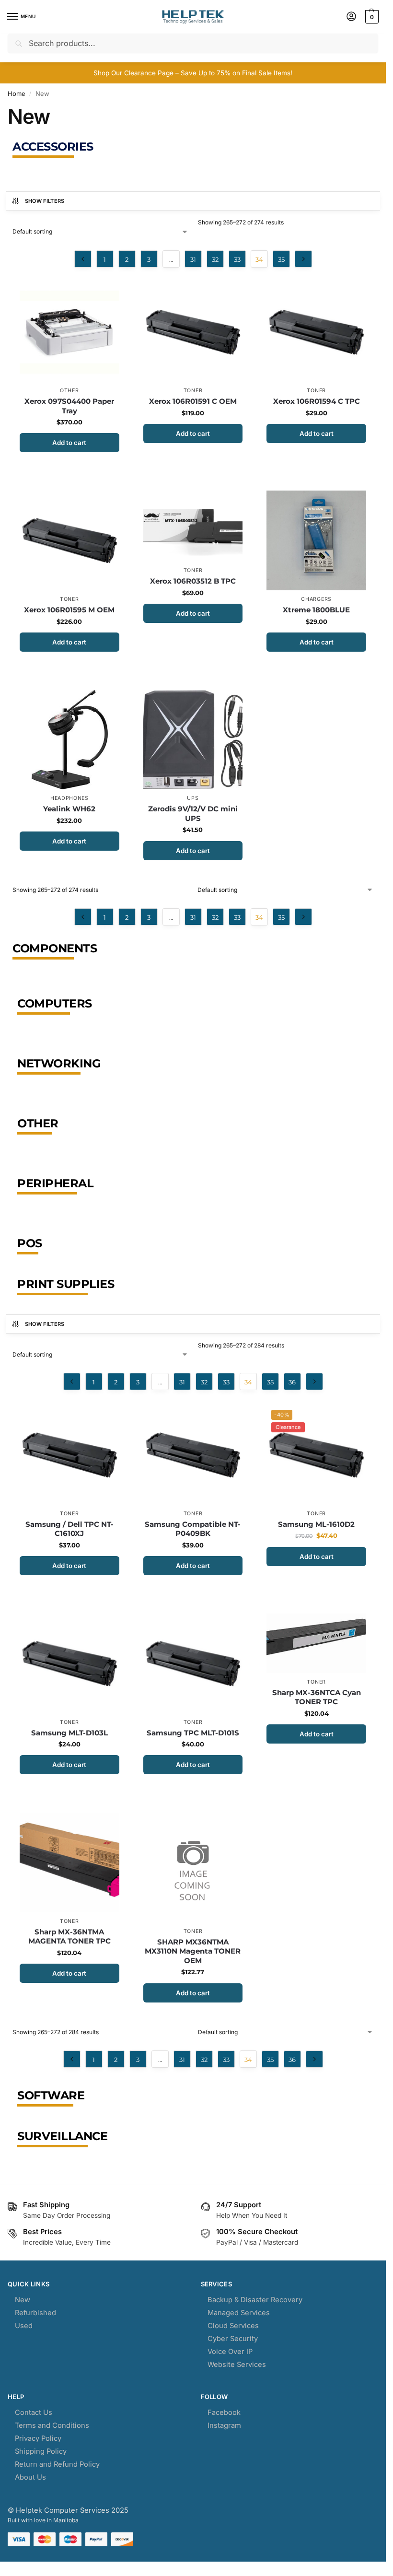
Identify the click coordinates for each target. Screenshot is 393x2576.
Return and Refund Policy (57, 2464)
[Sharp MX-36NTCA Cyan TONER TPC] (316, 1643)
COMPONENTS (55, 948)
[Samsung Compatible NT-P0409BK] (193, 1455)
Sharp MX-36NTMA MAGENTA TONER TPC (69, 1937)
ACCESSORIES (53, 146)
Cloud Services (233, 2326)
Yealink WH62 (69, 809)
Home (17, 94)
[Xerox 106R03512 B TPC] (193, 526)
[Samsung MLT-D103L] (69, 1663)
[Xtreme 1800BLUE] (316, 540)
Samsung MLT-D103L (69, 1733)
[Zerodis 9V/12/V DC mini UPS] (193, 740)
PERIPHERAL (55, 1183)
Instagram (224, 2425)
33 (237, 259)
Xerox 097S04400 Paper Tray (69, 406)
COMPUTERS (55, 1003)
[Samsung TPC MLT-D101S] (193, 1663)
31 (193, 259)
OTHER (38, 1123)
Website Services (237, 2365)
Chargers (316, 599)
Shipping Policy (41, 2451)
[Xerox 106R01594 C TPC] (316, 332)
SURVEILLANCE (62, 2136)
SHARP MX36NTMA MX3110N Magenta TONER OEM (193, 1951)
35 (281, 259)
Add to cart (69, 443)
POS (30, 1243)
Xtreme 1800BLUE (316, 610)
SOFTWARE (51, 2095)
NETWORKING (59, 1063)
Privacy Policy (38, 2438)
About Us (30, 2477)
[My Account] (351, 17)
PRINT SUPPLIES (66, 1284)
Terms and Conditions (52, 2425)
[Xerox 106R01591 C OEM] (193, 332)
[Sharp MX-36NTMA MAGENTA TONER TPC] (69, 1862)
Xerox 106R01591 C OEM (193, 401)
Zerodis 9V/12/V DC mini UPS (193, 814)
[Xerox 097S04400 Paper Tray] (69, 332)
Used (24, 2326)
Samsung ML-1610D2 (316, 1524)
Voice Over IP (230, 2352)
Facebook (224, 2412)
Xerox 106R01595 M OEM (69, 610)
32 (215, 259)
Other (69, 391)
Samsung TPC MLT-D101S (193, 1733)
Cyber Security (233, 2339)
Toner (193, 391)
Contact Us (34, 2412)
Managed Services (239, 2313)
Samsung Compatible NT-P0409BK (193, 1529)
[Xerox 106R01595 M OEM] (69, 540)
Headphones (69, 798)
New (23, 2300)
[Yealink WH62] (69, 740)
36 (292, 1382)
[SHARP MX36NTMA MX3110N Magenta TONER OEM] (193, 1868)
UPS (193, 798)
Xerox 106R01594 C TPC (317, 401)
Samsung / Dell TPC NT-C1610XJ (69, 1529)
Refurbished (35, 2313)
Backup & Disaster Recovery (255, 2300)
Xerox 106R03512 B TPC (193, 581)
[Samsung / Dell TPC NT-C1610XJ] (69, 1455)
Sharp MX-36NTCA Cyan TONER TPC (317, 1697)
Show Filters (45, 201)
